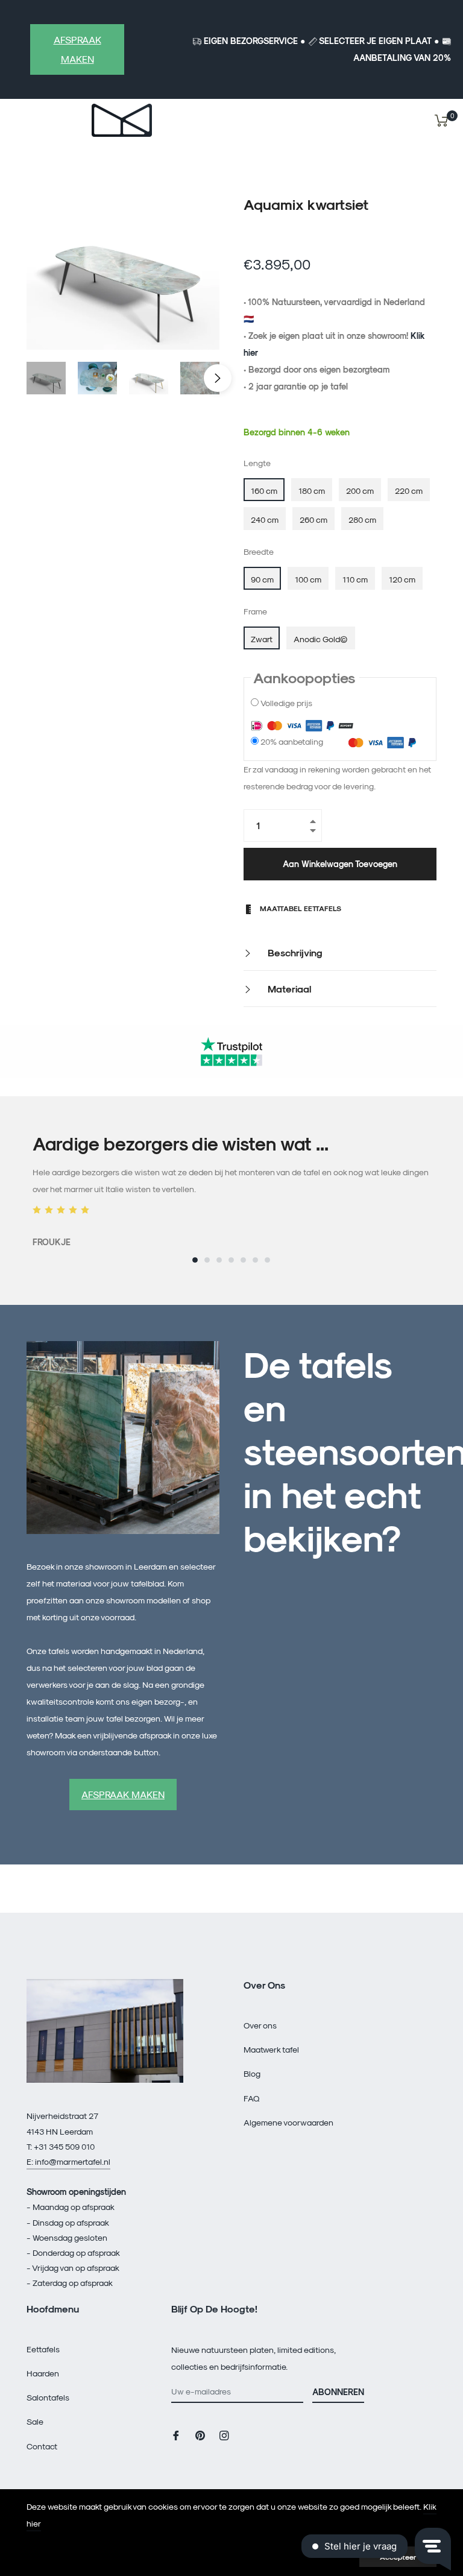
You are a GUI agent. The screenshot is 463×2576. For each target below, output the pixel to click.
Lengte (257, 463)
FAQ (252, 2098)
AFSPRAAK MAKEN (77, 49)
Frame (255, 611)
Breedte (259, 551)
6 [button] (255, 1260)
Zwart (262, 639)
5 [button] (243, 1260)
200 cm (360, 491)
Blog (252, 2073)
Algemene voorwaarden (288, 2122)
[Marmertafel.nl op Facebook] (176, 2435)
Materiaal (288, 989)
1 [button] (195, 1260)
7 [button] (267, 1260)
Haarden (43, 2373)
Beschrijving (294, 952)
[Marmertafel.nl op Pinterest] (200, 2435)
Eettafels (43, 2349)
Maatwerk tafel (271, 2049)
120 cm (402, 579)
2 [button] (207, 1260)
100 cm (308, 579)
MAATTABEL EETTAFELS (300, 908)
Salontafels (48, 2397)
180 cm (312, 491)
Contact (42, 2446)
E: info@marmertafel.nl (68, 2161)
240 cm (265, 519)
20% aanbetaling (292, 741)
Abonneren (338, 2392)
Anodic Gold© (321, 639)
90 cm (262, 579)
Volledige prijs (286, 703)
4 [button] (231, 1260)
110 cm (355, 579)
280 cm (362, 519)
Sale (35, 2421)
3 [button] (219, 1260)
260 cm (313, 519)
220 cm (409, 491)
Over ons (260, 2025)
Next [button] (218, 378)
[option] (231, 1192)
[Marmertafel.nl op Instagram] (224, 2435)
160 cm (264, 491)
